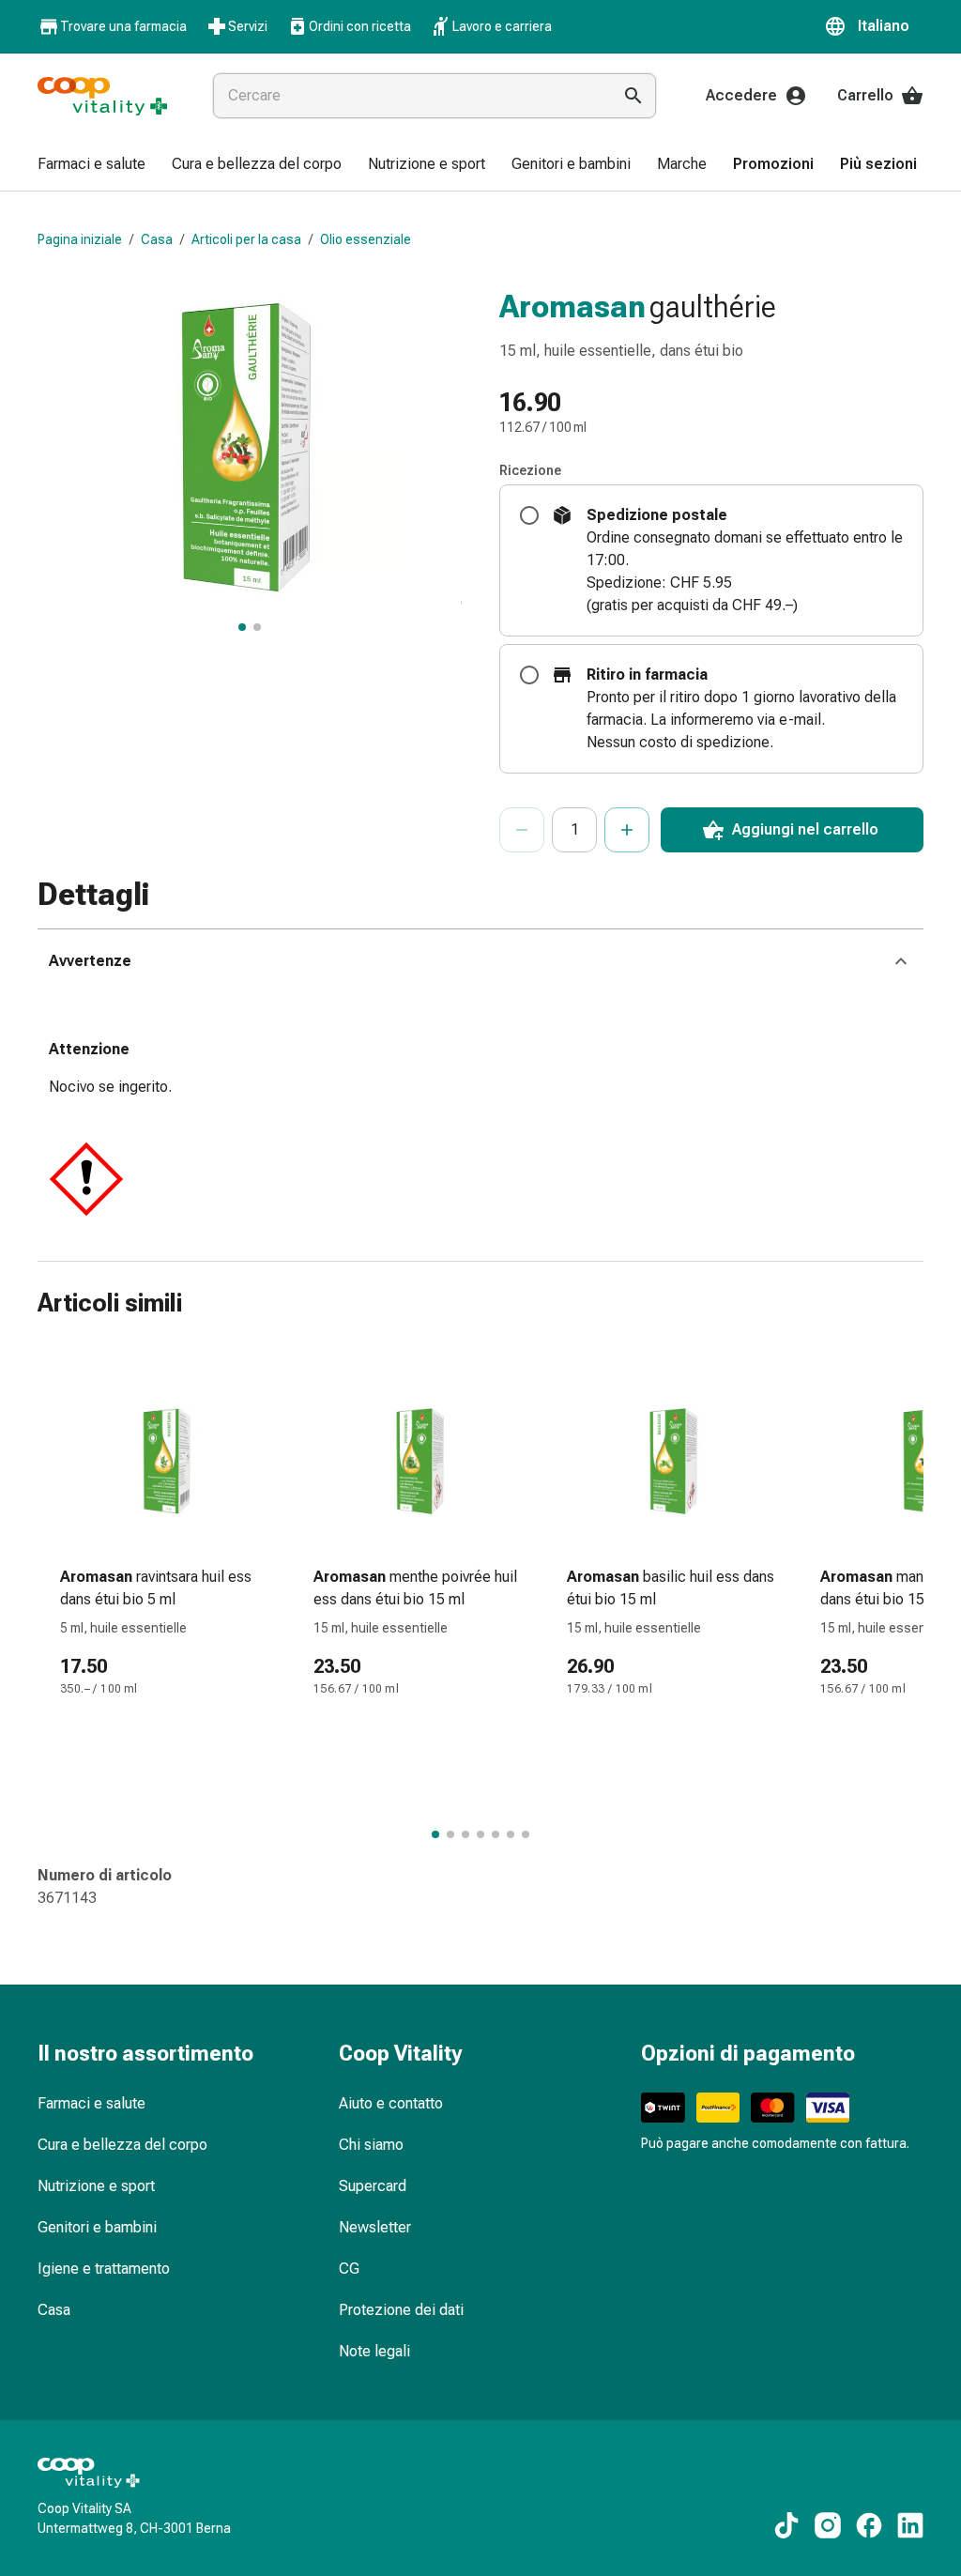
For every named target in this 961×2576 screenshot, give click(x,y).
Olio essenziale (366, 239)
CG (349, 2269)
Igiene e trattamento (104, 2269)
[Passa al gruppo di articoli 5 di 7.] (496, 1834)
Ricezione (530, 470)
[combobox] (408, 96)
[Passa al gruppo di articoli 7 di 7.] (526, 1834)
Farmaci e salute (92, 2103)
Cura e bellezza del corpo (122, 2145)
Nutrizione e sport (96, 2186)
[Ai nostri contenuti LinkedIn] (910, 2525)
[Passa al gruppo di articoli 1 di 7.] (435, 1834)
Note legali (374, 2351)
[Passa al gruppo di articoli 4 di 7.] (480, 1834)
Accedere (741, 95)
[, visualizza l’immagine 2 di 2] (257, 627)
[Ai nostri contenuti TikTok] (786, 2525)
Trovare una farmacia (123, 26)
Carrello (865, 95)
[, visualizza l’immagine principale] (242, 627)
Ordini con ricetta (360, 26)
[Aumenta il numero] (627, 830)
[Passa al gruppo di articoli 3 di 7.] (465, 1834)
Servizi (248, 26)
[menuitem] (92, 165)
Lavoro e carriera (502, 26)
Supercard (373, 2186)
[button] (874, 26)
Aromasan (572, 306)
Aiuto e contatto (391, 2103)
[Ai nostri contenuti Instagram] (828, 2525)
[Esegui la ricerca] (633, 96)
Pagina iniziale (80, 239)
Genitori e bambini (97, 2227)
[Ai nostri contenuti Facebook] (869, 2525)
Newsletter (375, 2227)
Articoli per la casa (246, 239)
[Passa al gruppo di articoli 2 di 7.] (450, 1834)
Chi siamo (371, 2145)
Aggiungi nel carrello (805, 829)
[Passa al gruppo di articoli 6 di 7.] (511, 1834)
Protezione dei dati (401, 2310)
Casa (157, 239)
